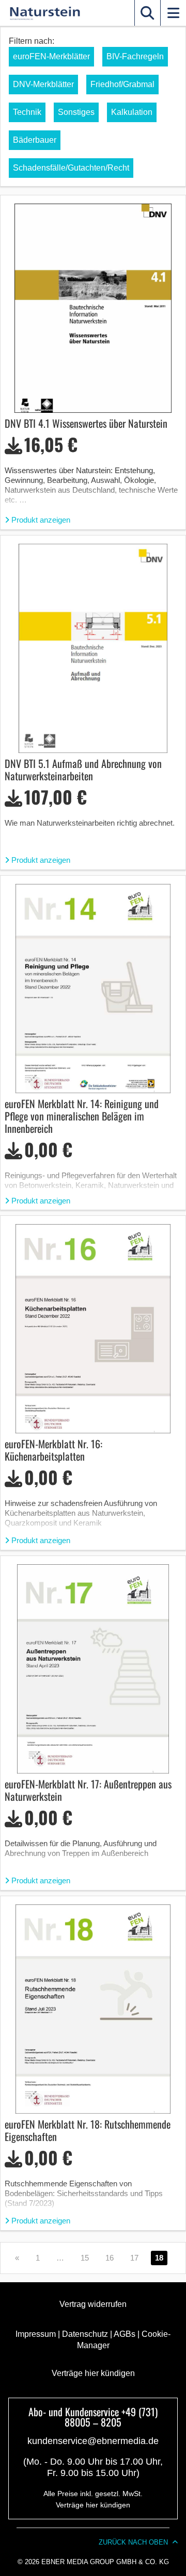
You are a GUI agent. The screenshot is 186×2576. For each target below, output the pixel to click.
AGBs (125, 2334)
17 (134, 2258)
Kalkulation (132, 112)
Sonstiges (76, 112)
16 (110, 2258)
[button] (147, 13)
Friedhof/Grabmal (122, 84)
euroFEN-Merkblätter (51, 56)
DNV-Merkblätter (43, 84)
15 (85, 2258)
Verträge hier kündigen (93, 2373)
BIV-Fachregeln (135, 56)
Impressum (36, 2334)
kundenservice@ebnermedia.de (93, 2441)
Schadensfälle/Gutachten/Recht (71, 168)
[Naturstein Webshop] (43, 13)
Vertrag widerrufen (93, 2304)
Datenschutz (85, 2334)
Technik (27, 112)
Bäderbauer (35, 140)
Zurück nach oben (133, 2542)
